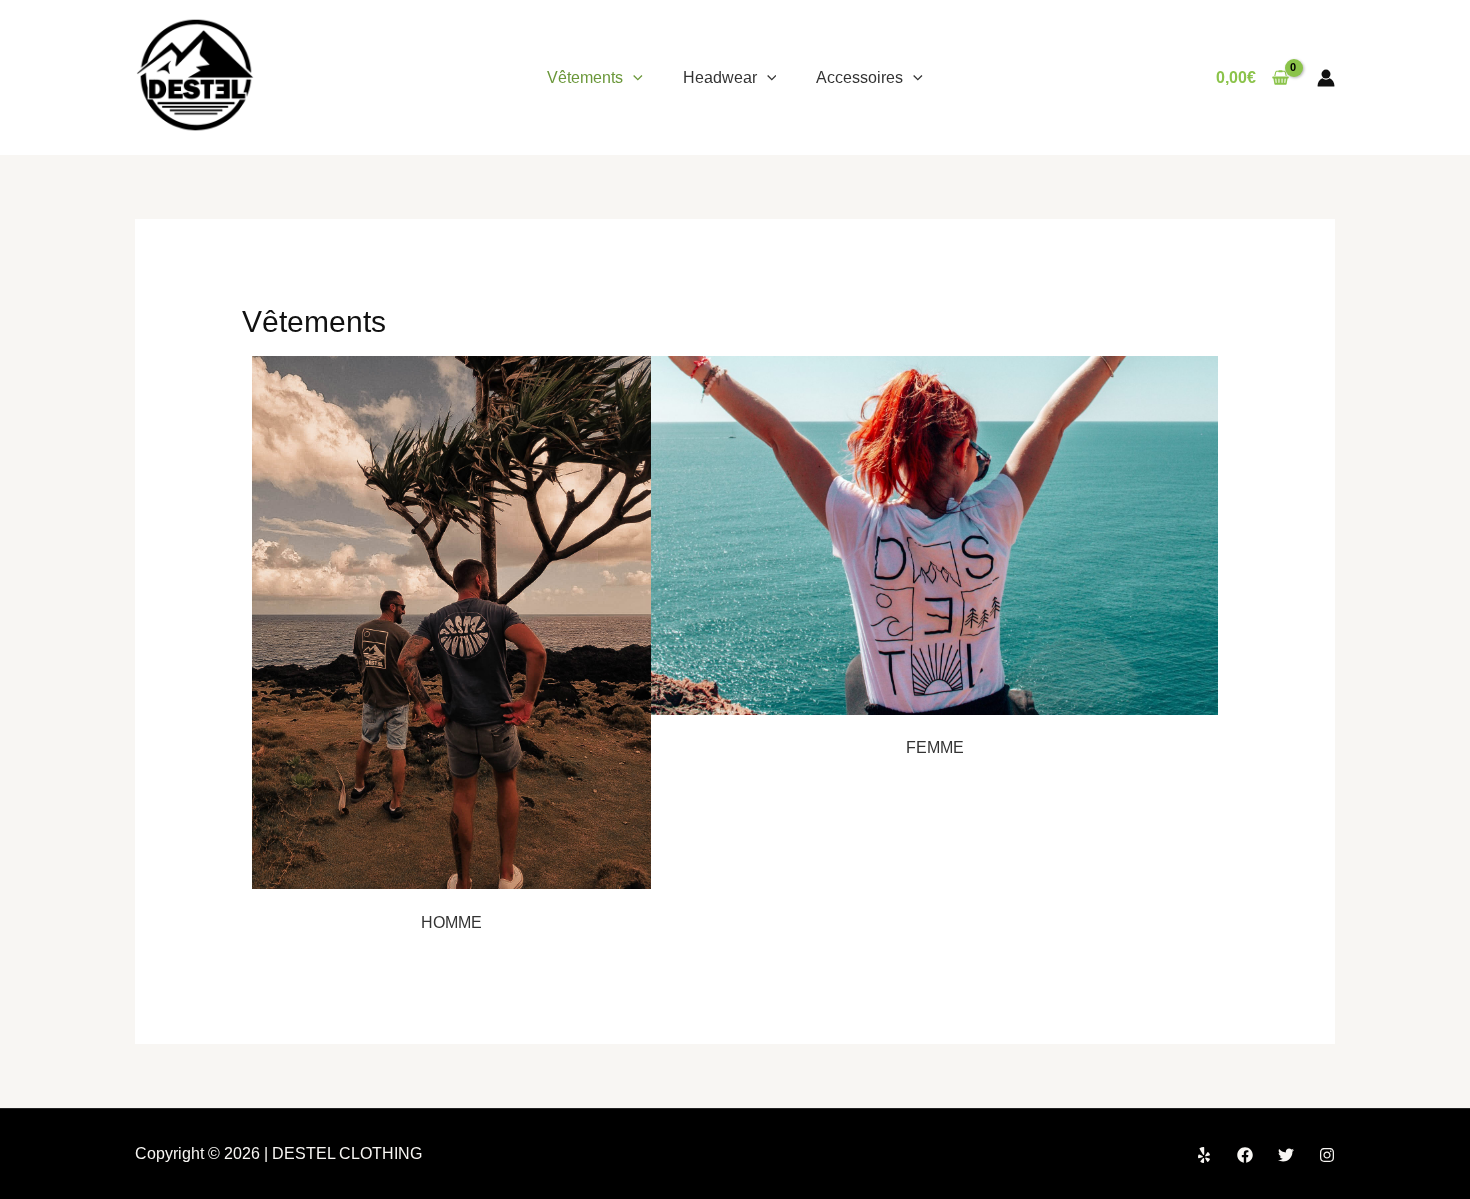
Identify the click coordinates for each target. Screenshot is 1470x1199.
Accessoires (859, 77)
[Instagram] (1327, 1155)
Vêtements (585, 77)
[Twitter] (1286, 1155)
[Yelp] (1204, 1155)
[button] (633, 77)
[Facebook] (1245, 1155)
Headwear (720, 77)
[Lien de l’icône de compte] (1326, 78)
